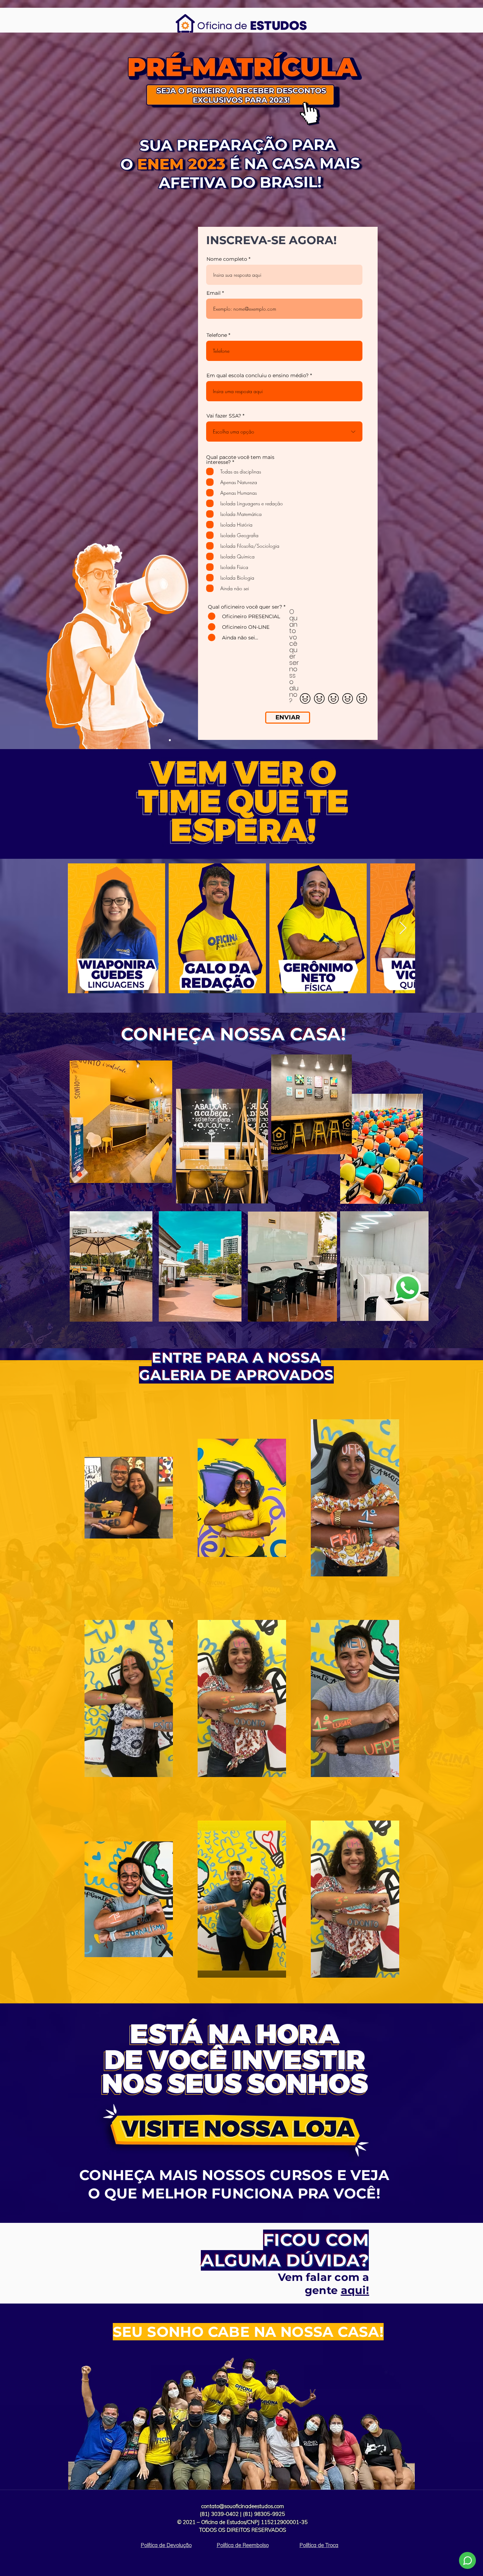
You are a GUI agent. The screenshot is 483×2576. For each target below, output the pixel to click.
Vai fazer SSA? (224, 416)
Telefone (217, 335)
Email (214, 293)
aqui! (355, 2290)
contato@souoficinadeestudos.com (243, 2506)
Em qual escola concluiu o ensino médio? (258, 375)
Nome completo (227, 259)
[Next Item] (403, 928)
